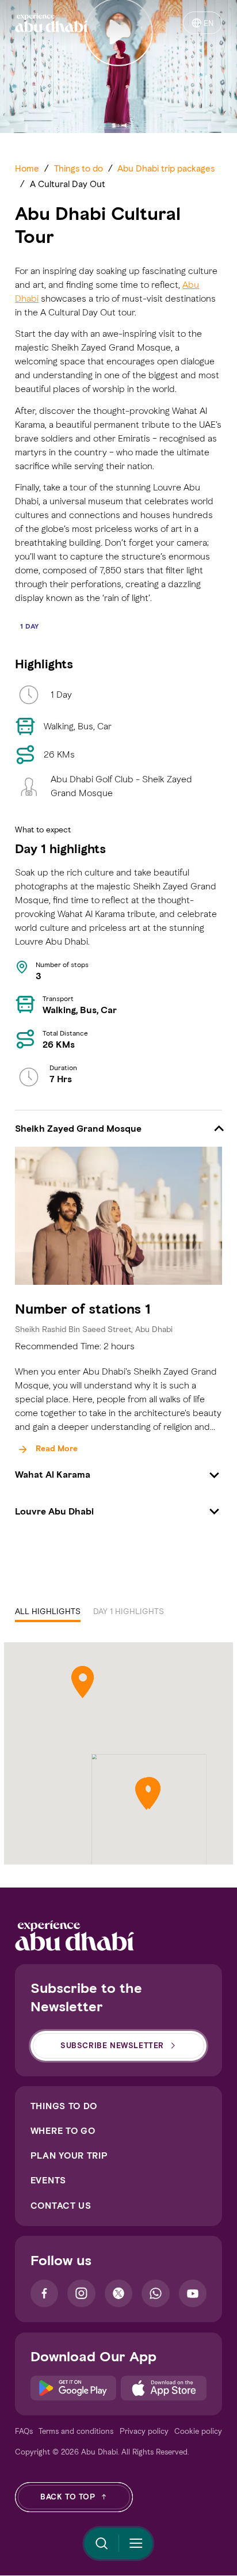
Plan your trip (69, 2155)
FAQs (24, 2431)
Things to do (64, 2106)
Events (48, 2180)
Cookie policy (198, 2431)
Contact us (61, 2206)
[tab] (48, 1612)
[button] (118, 1129)
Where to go (63, 2131)
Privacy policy (144, 2431)
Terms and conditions (76, 2431)
